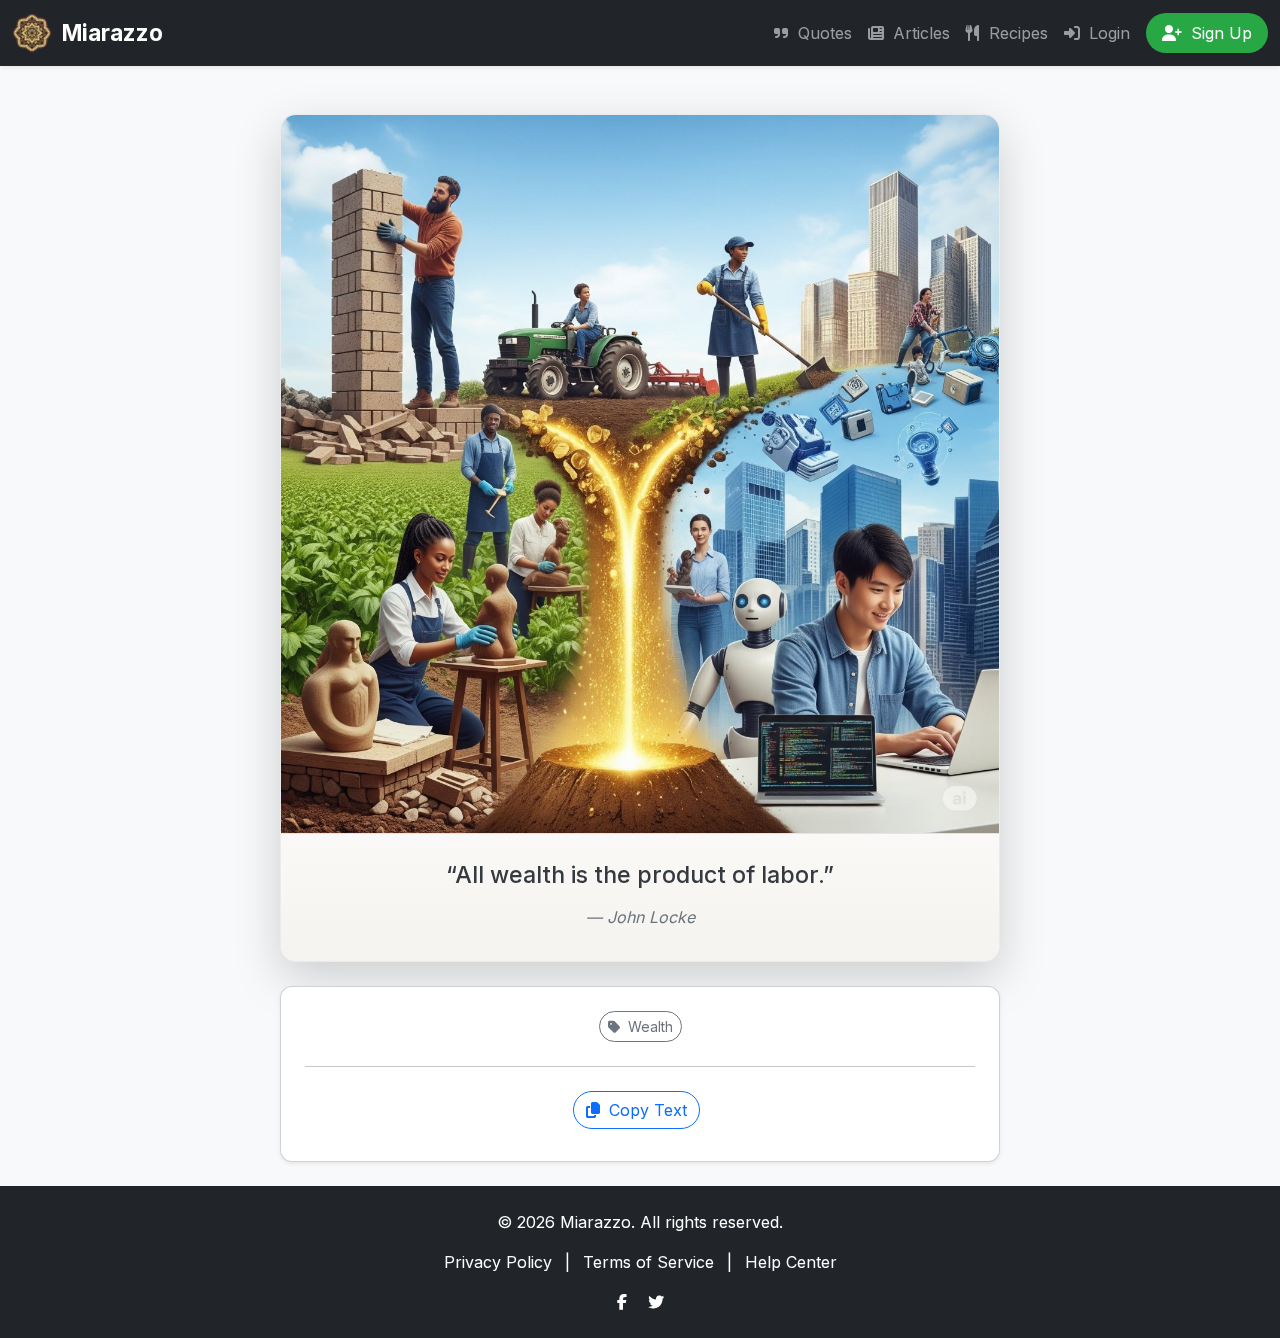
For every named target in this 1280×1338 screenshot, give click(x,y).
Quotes (822, 33)
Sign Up (1219, 33)
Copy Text (645, 1110)
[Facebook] (622, 1302)
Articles (919, 33)
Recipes (1016, 33)
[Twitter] (656, 1302)
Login (1107, 33)
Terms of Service (648, 1262)
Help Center (791, 1262)
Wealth (648, 1026)
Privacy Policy (498, 1262)
